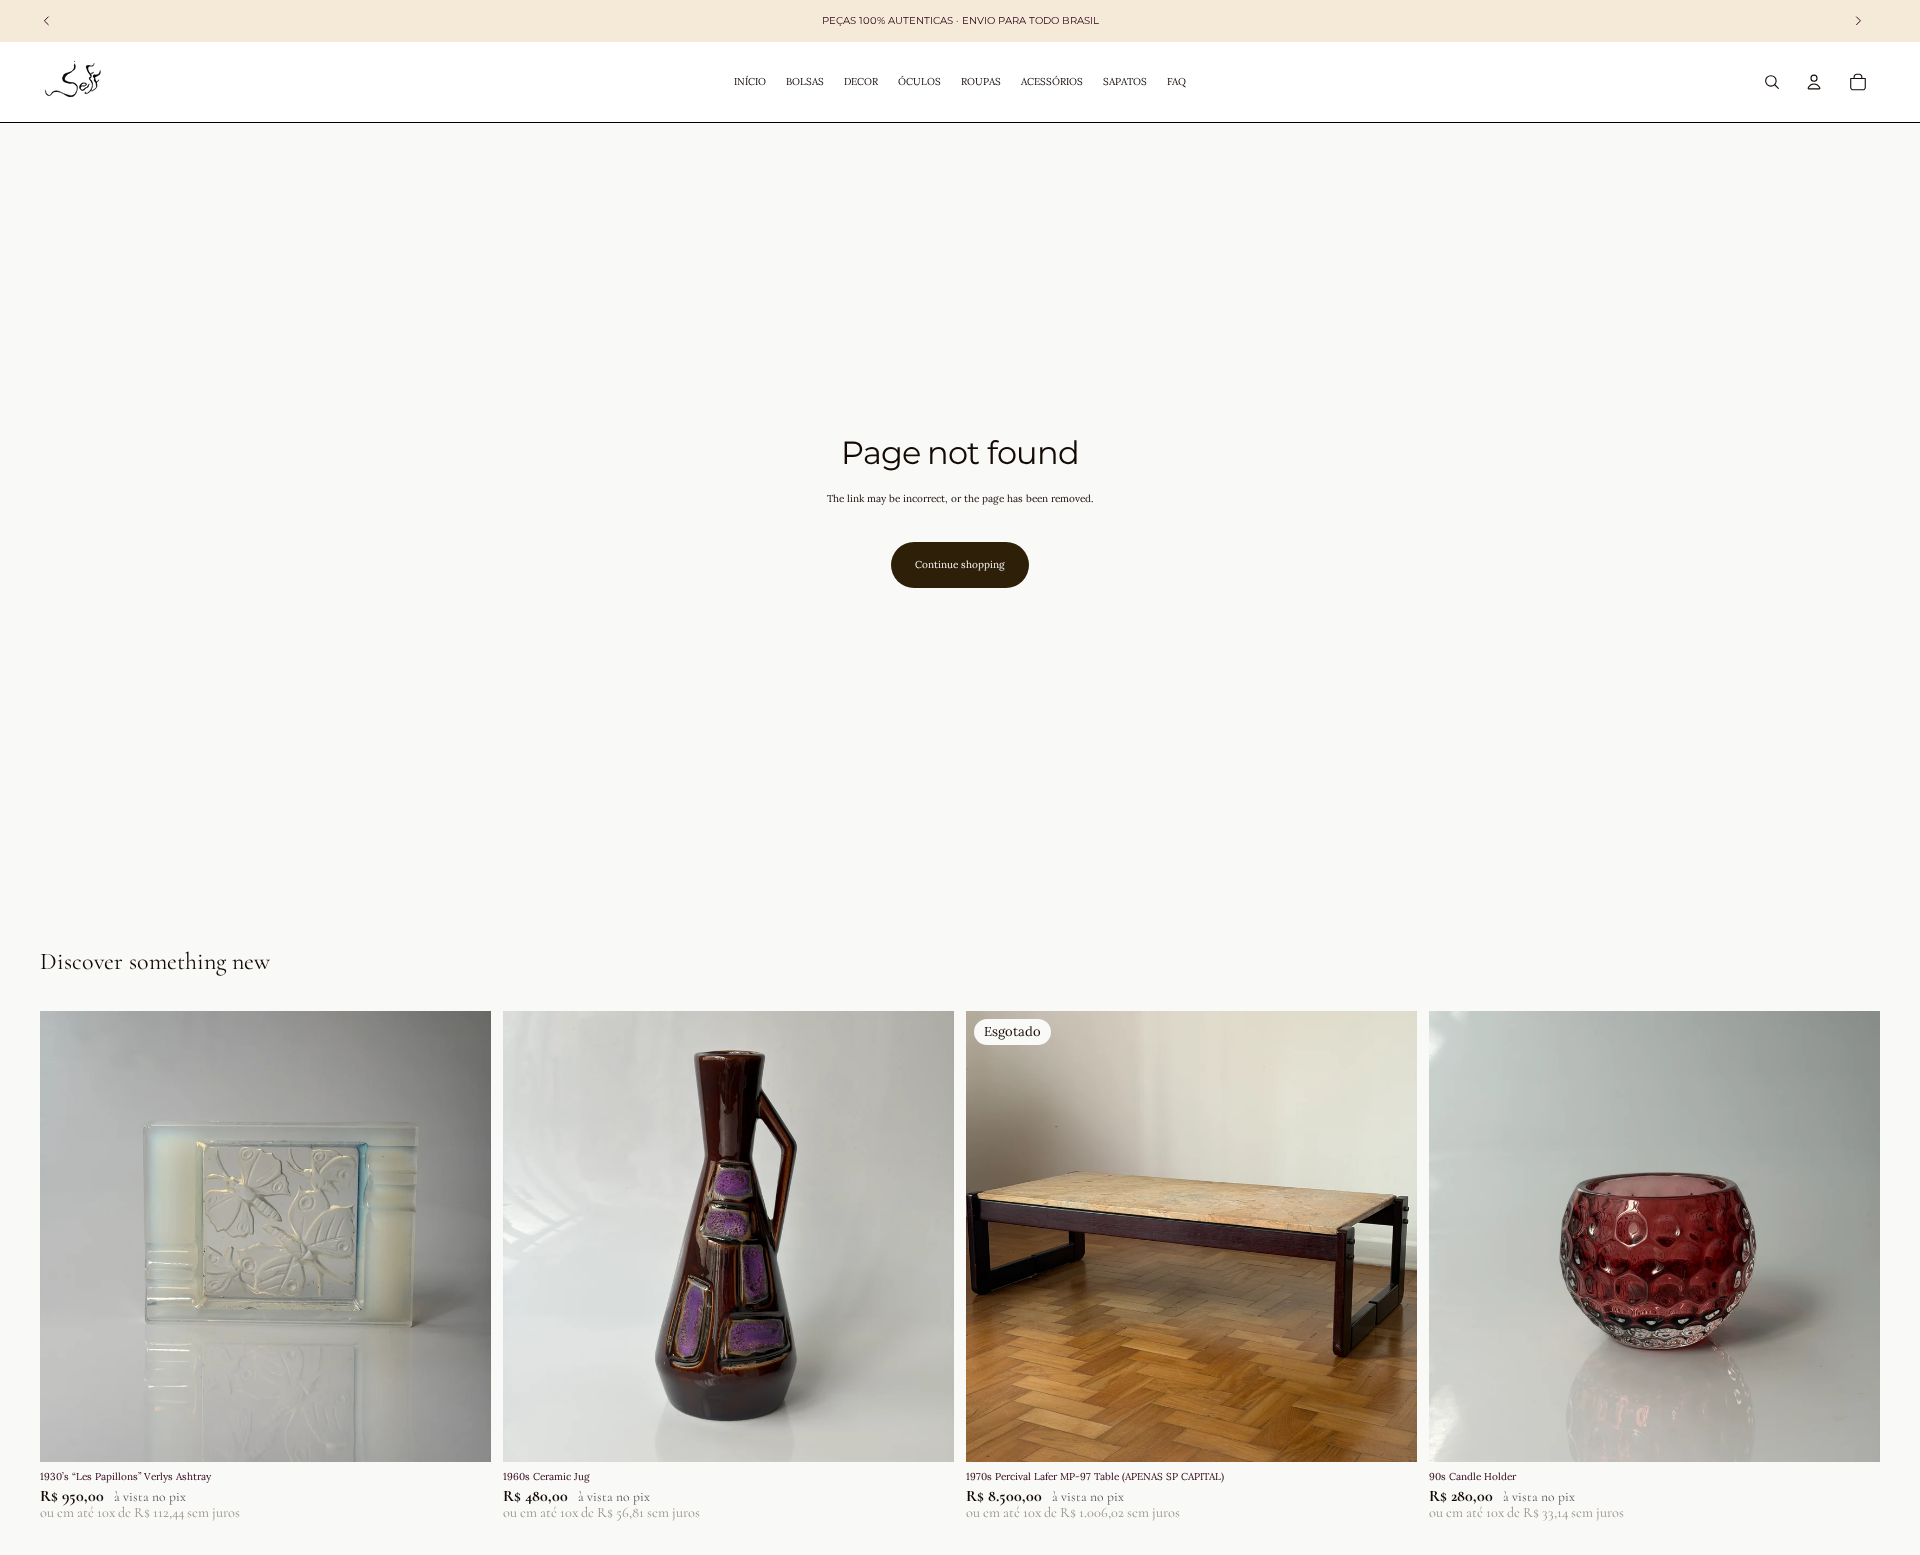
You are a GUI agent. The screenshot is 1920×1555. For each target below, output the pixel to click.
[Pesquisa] (1772, 82)
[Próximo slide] (461, 1236)
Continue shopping (960, 564)
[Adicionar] (460, 1431)
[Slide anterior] (70, 1236)
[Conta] (1814, 82)
